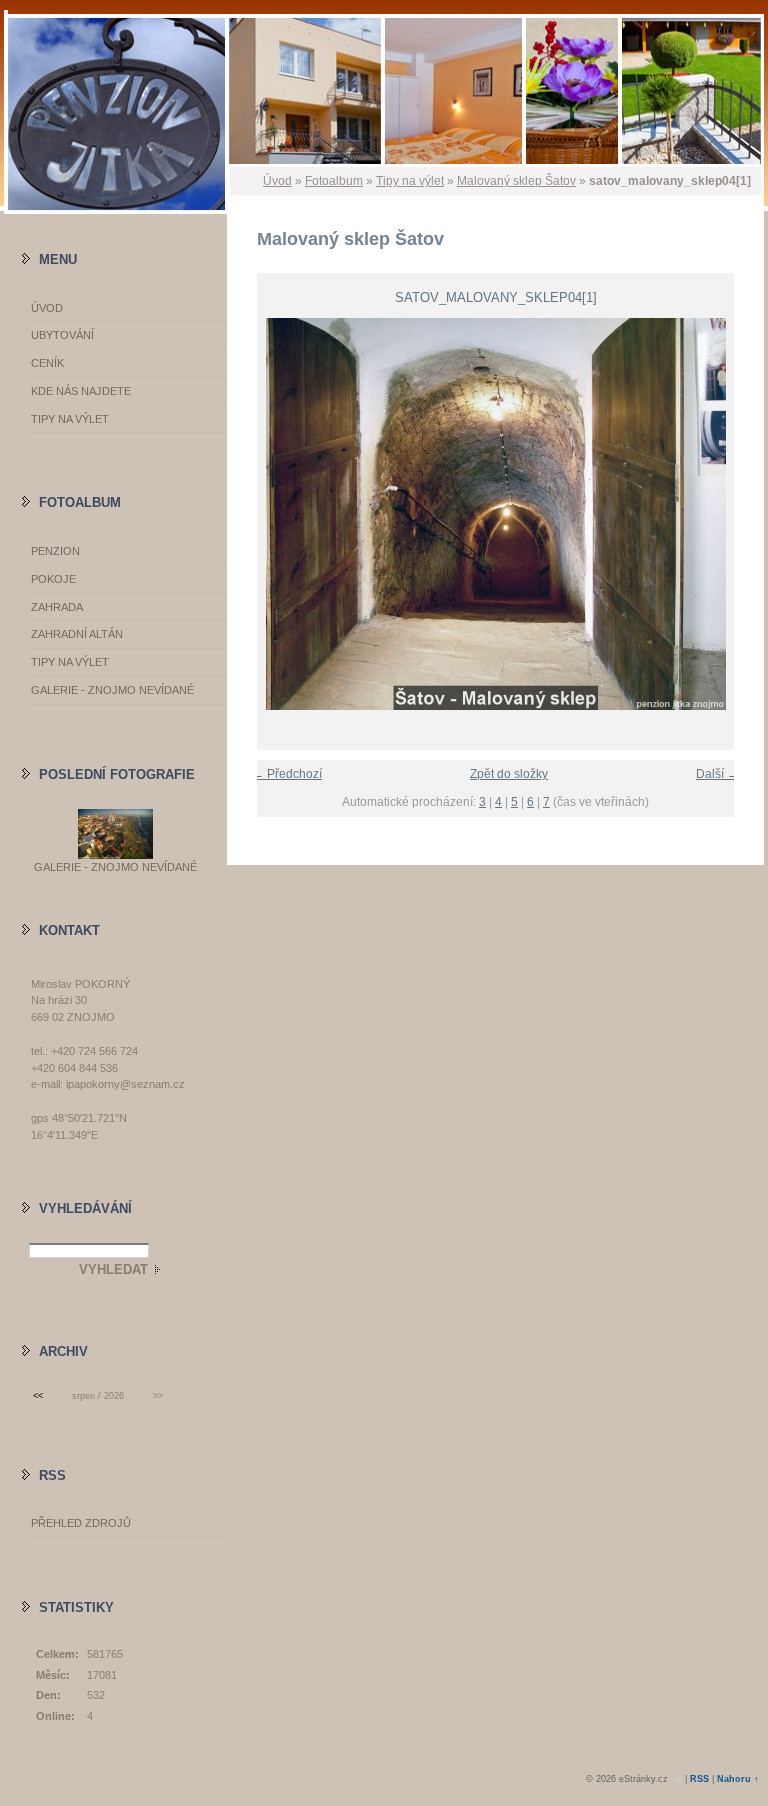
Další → (717, 774)
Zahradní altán (77, 634)
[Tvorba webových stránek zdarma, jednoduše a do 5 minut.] (678, 1779)
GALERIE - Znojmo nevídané (112, 690)
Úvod (277, 181)
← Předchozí (287, 774)
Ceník (47, 363)
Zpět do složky (509, 774)
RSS (699, 1779)
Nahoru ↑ (738, 1779)
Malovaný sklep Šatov (516, 181)
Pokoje (53, 579)
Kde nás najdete (81, 391)
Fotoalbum (334, 181)
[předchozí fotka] (259, 514)
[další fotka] (731, 514)
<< (38, 1396)
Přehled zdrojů (81, 1523)
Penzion (55, 551)
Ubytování (62, 335)
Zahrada (57, 607)
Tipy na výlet (410, 181)
